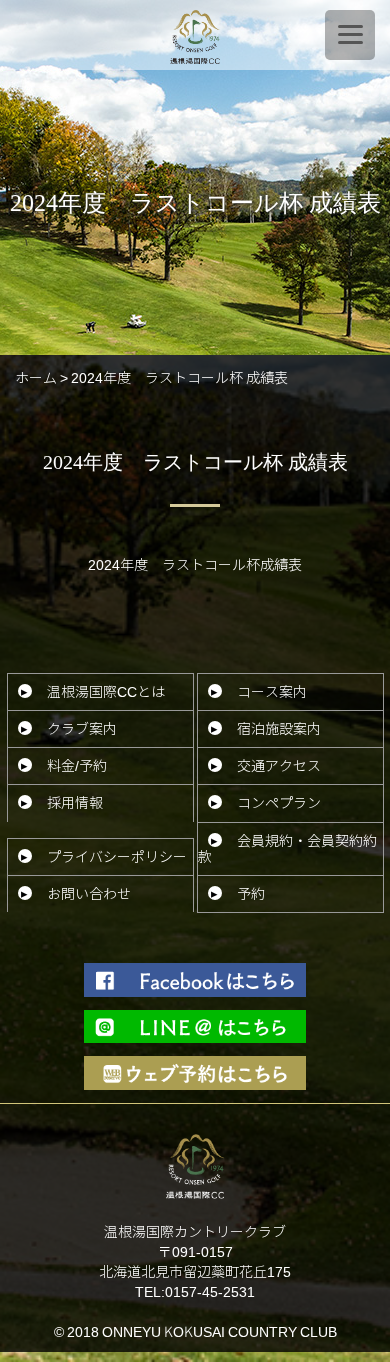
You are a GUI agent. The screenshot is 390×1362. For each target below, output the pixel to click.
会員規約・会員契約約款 (287, 848)
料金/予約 (77, 765)
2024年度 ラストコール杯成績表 (195, 564)
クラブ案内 (82, 728)
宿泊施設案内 (279, 728)
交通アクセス (279, 765)
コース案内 (272, 691)
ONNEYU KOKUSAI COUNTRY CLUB (219, 1331)
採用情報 (75, 802)
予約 (251, 893)
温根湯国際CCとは (106, 691)
